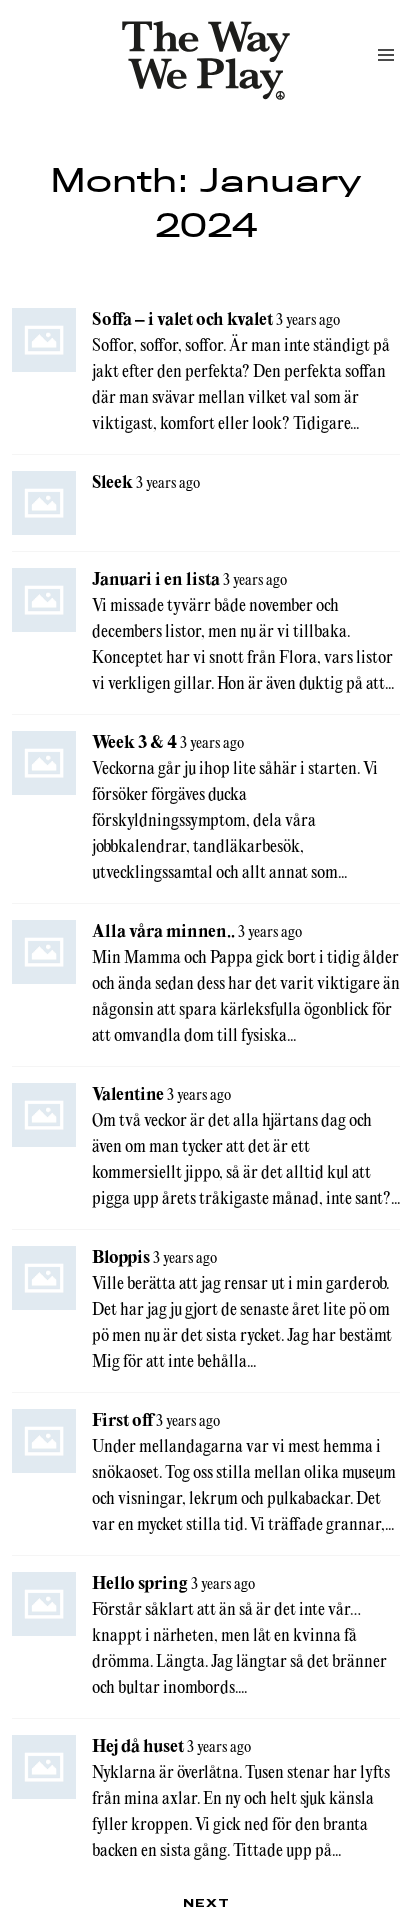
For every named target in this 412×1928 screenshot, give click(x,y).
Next (206, 1902)
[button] (386, 55)
